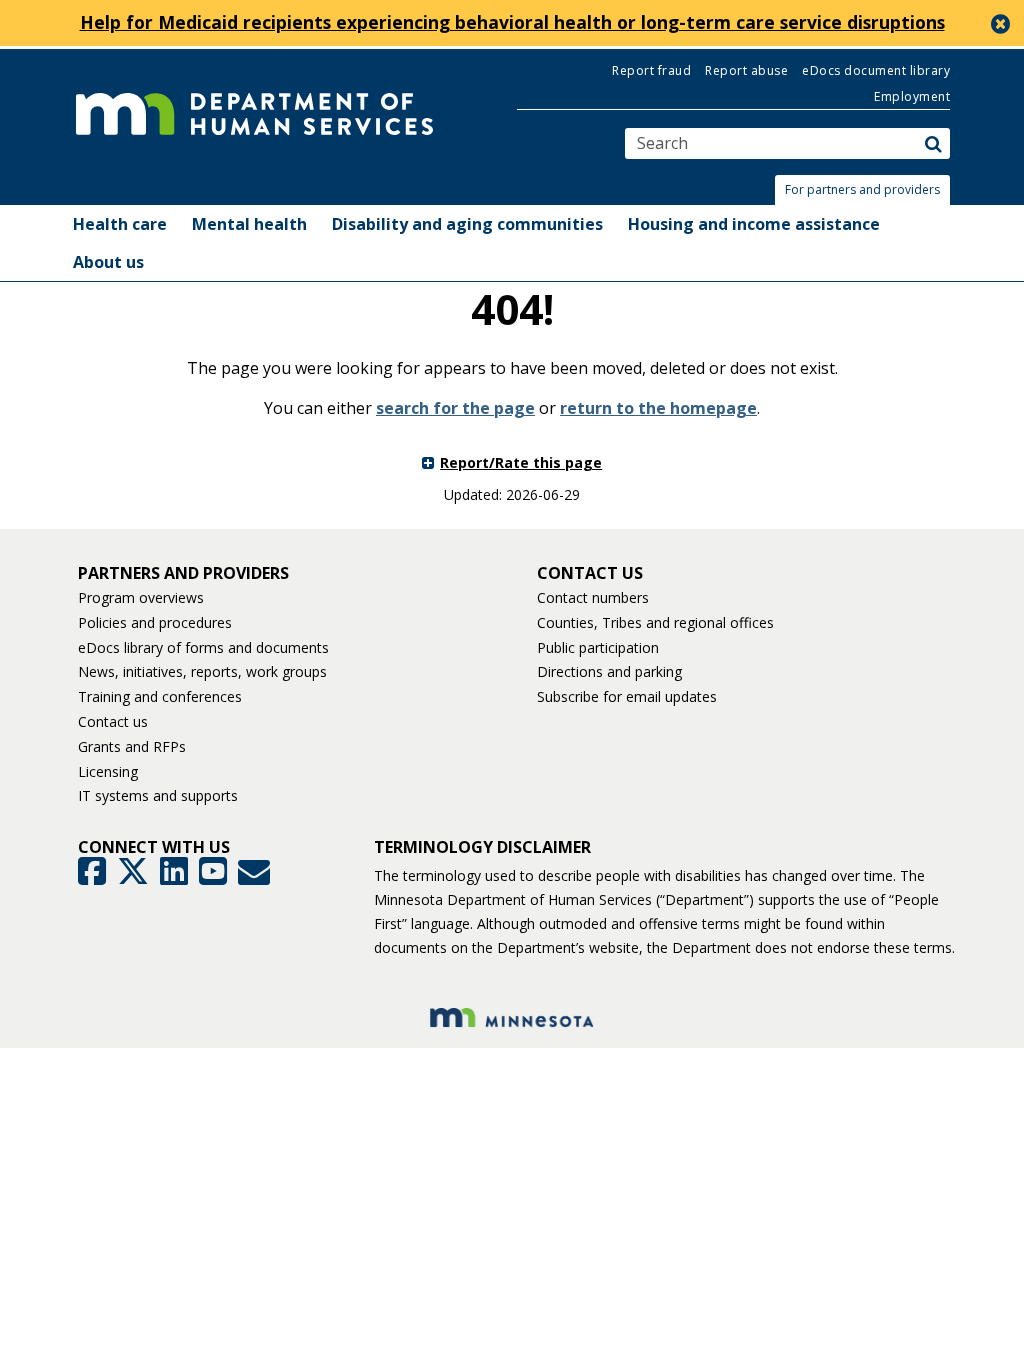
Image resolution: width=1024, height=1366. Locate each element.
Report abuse (746, 70)
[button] (868, 190)
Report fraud (651, 70)
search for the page (455, 408)
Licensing (108, 771)
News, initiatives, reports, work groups (202, 671)
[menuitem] (120, 224)
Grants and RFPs (132, 746)
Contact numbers (593, 597)
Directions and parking (609, 671)
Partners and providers (183, 573)
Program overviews (141, 597)
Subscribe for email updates (627, 696)
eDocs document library (876, 70)
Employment (912, 96)
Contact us (113, 721)
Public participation (598, 647)
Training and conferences (160, 696)
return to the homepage (658, 408)
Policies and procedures (155, 622)
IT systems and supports (158, 795)
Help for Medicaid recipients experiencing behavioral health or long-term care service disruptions (512, 22)
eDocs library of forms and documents (203, 647)
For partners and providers (862, 189)
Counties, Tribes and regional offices (655, 622)
